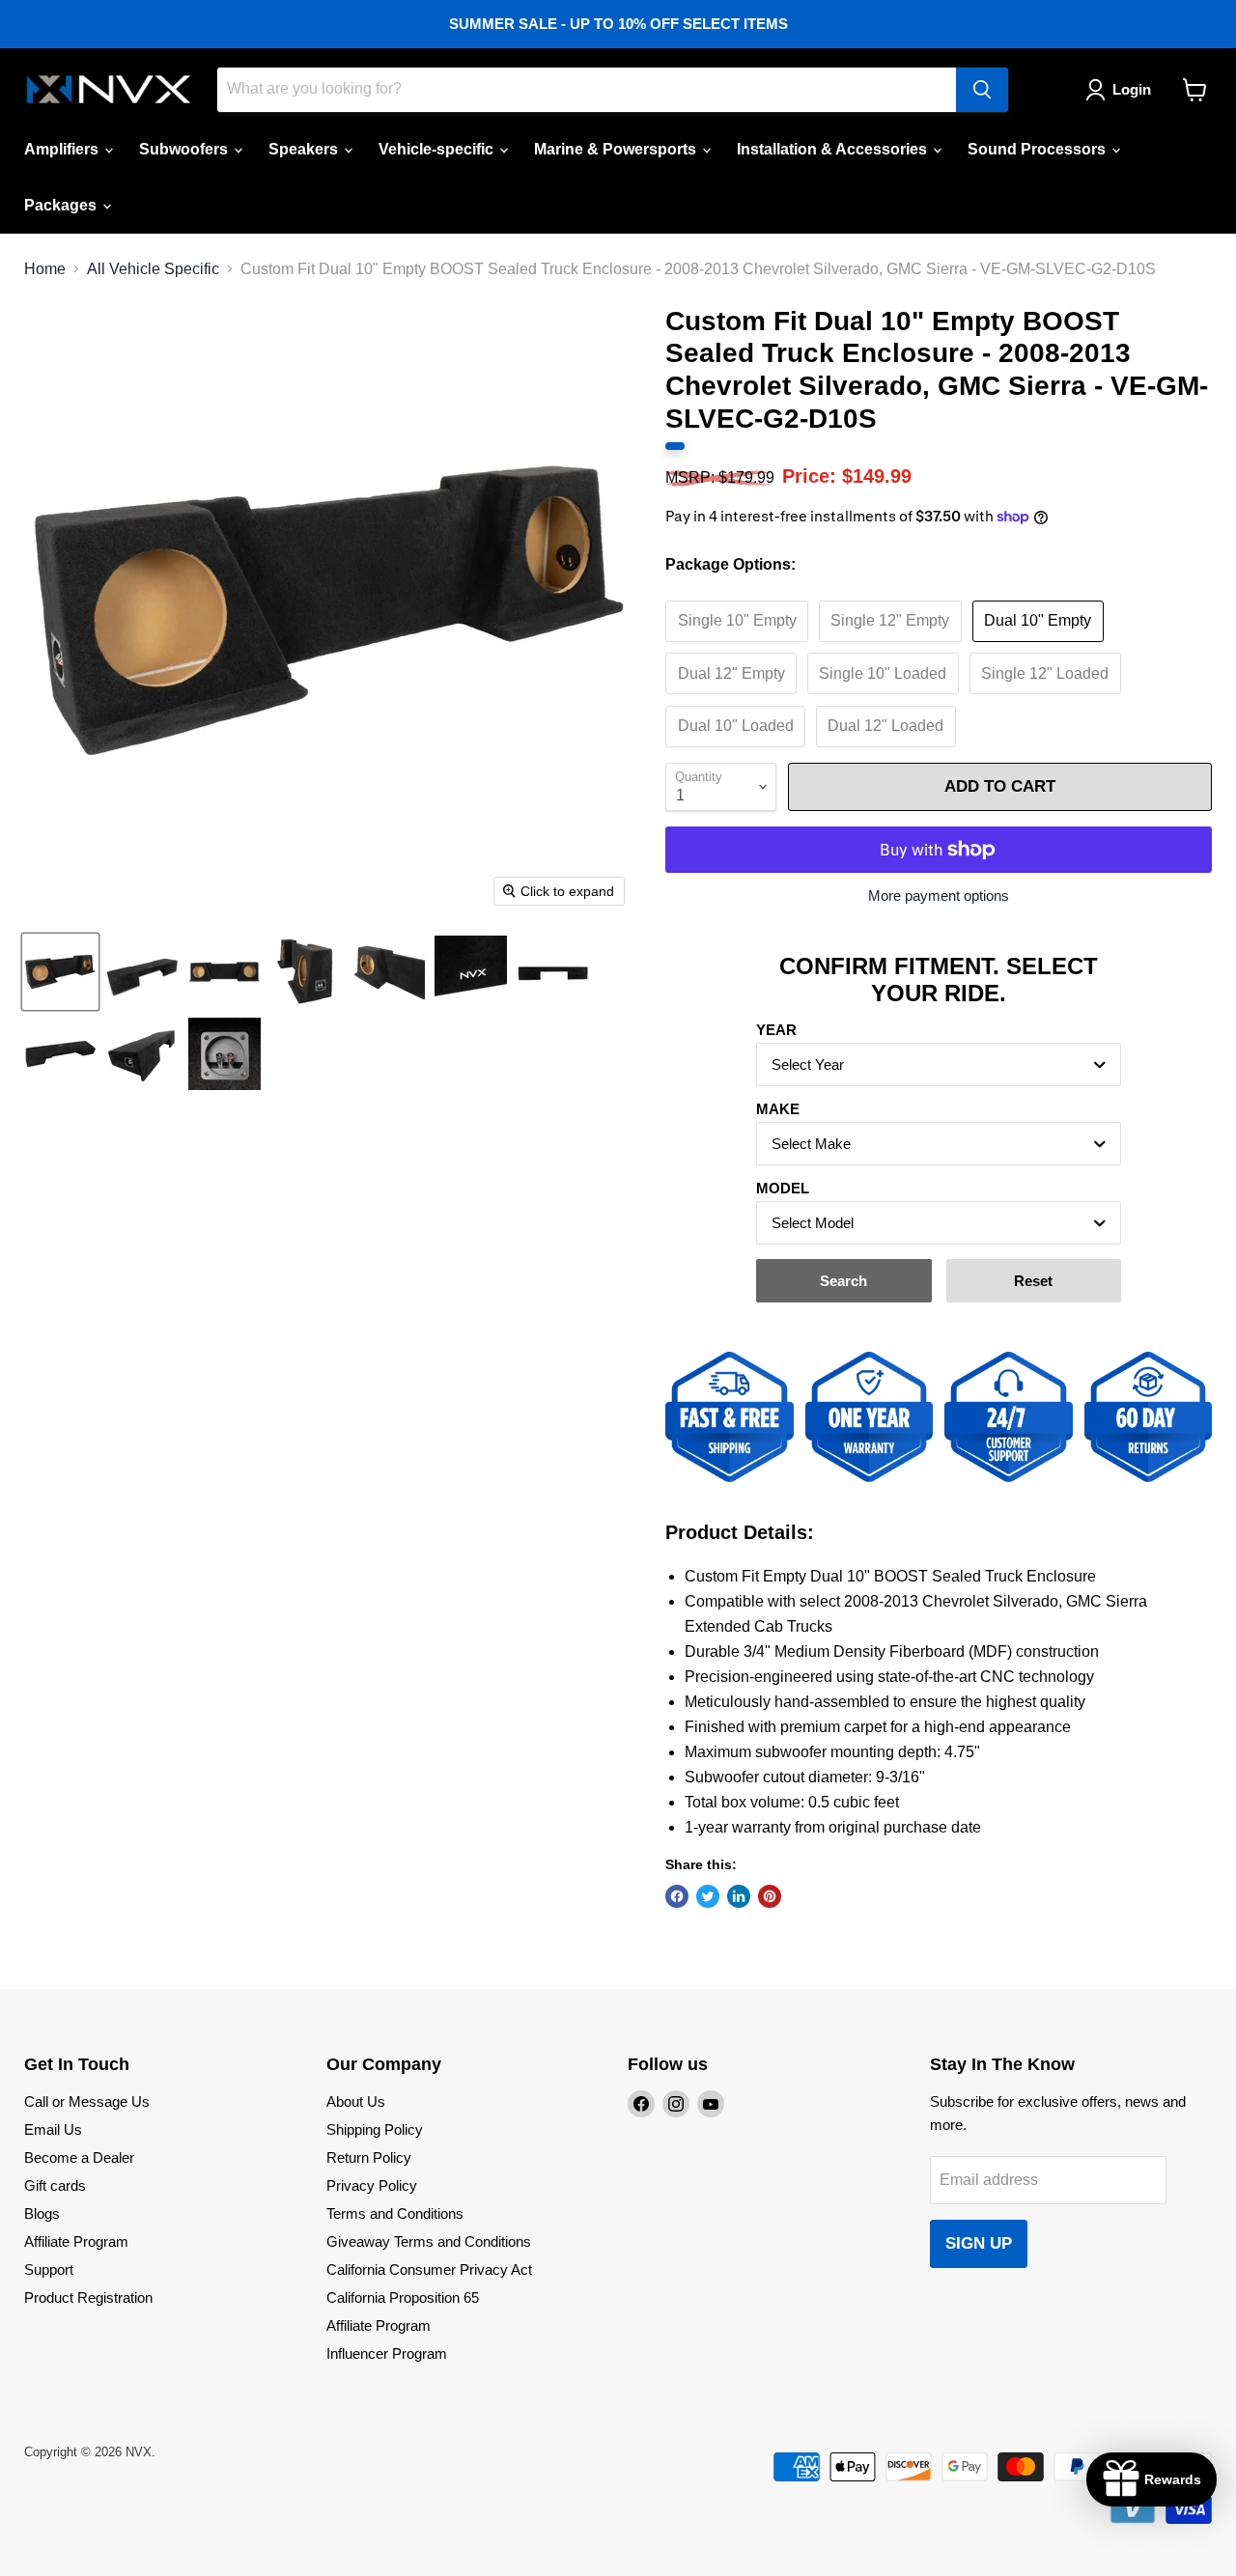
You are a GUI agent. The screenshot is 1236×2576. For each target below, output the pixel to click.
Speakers (305, 149)
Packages (62, 205)
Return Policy (369, 2157)
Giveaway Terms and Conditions (429, 2241)
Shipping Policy (375, 2129)
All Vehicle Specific (153, 269)
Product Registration (88, 2297)
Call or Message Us (87, 2101)
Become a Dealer (79, 2157)
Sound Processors (1039, 149)
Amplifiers (63, 149)
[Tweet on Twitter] (708, 1896)
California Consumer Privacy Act (429, 2269)
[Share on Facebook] (677, 1896)
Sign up (979, 2243)
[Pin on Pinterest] (770, 1896)
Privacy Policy (372, 2185)
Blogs (42, 2213)
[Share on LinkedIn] (739, 1896)
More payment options (939, 896)
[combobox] (939, 1064)
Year (776, 1030)
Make (778, 1109)
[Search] (982, 90)
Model (783, 1188)
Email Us (53, 2129)
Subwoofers (185, 149)
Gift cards (55, 2185)
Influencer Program (387, 2353)
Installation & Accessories (834, 149)
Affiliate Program (76, 2241)
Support (49, 2269)
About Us (356, 2101)
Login (1132, 89)
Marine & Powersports (617, 149)
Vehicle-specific (438, 149)
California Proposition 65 (403, 2297)
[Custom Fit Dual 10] (60, 972)
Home (45, 269)
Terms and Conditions (395, 2213)
